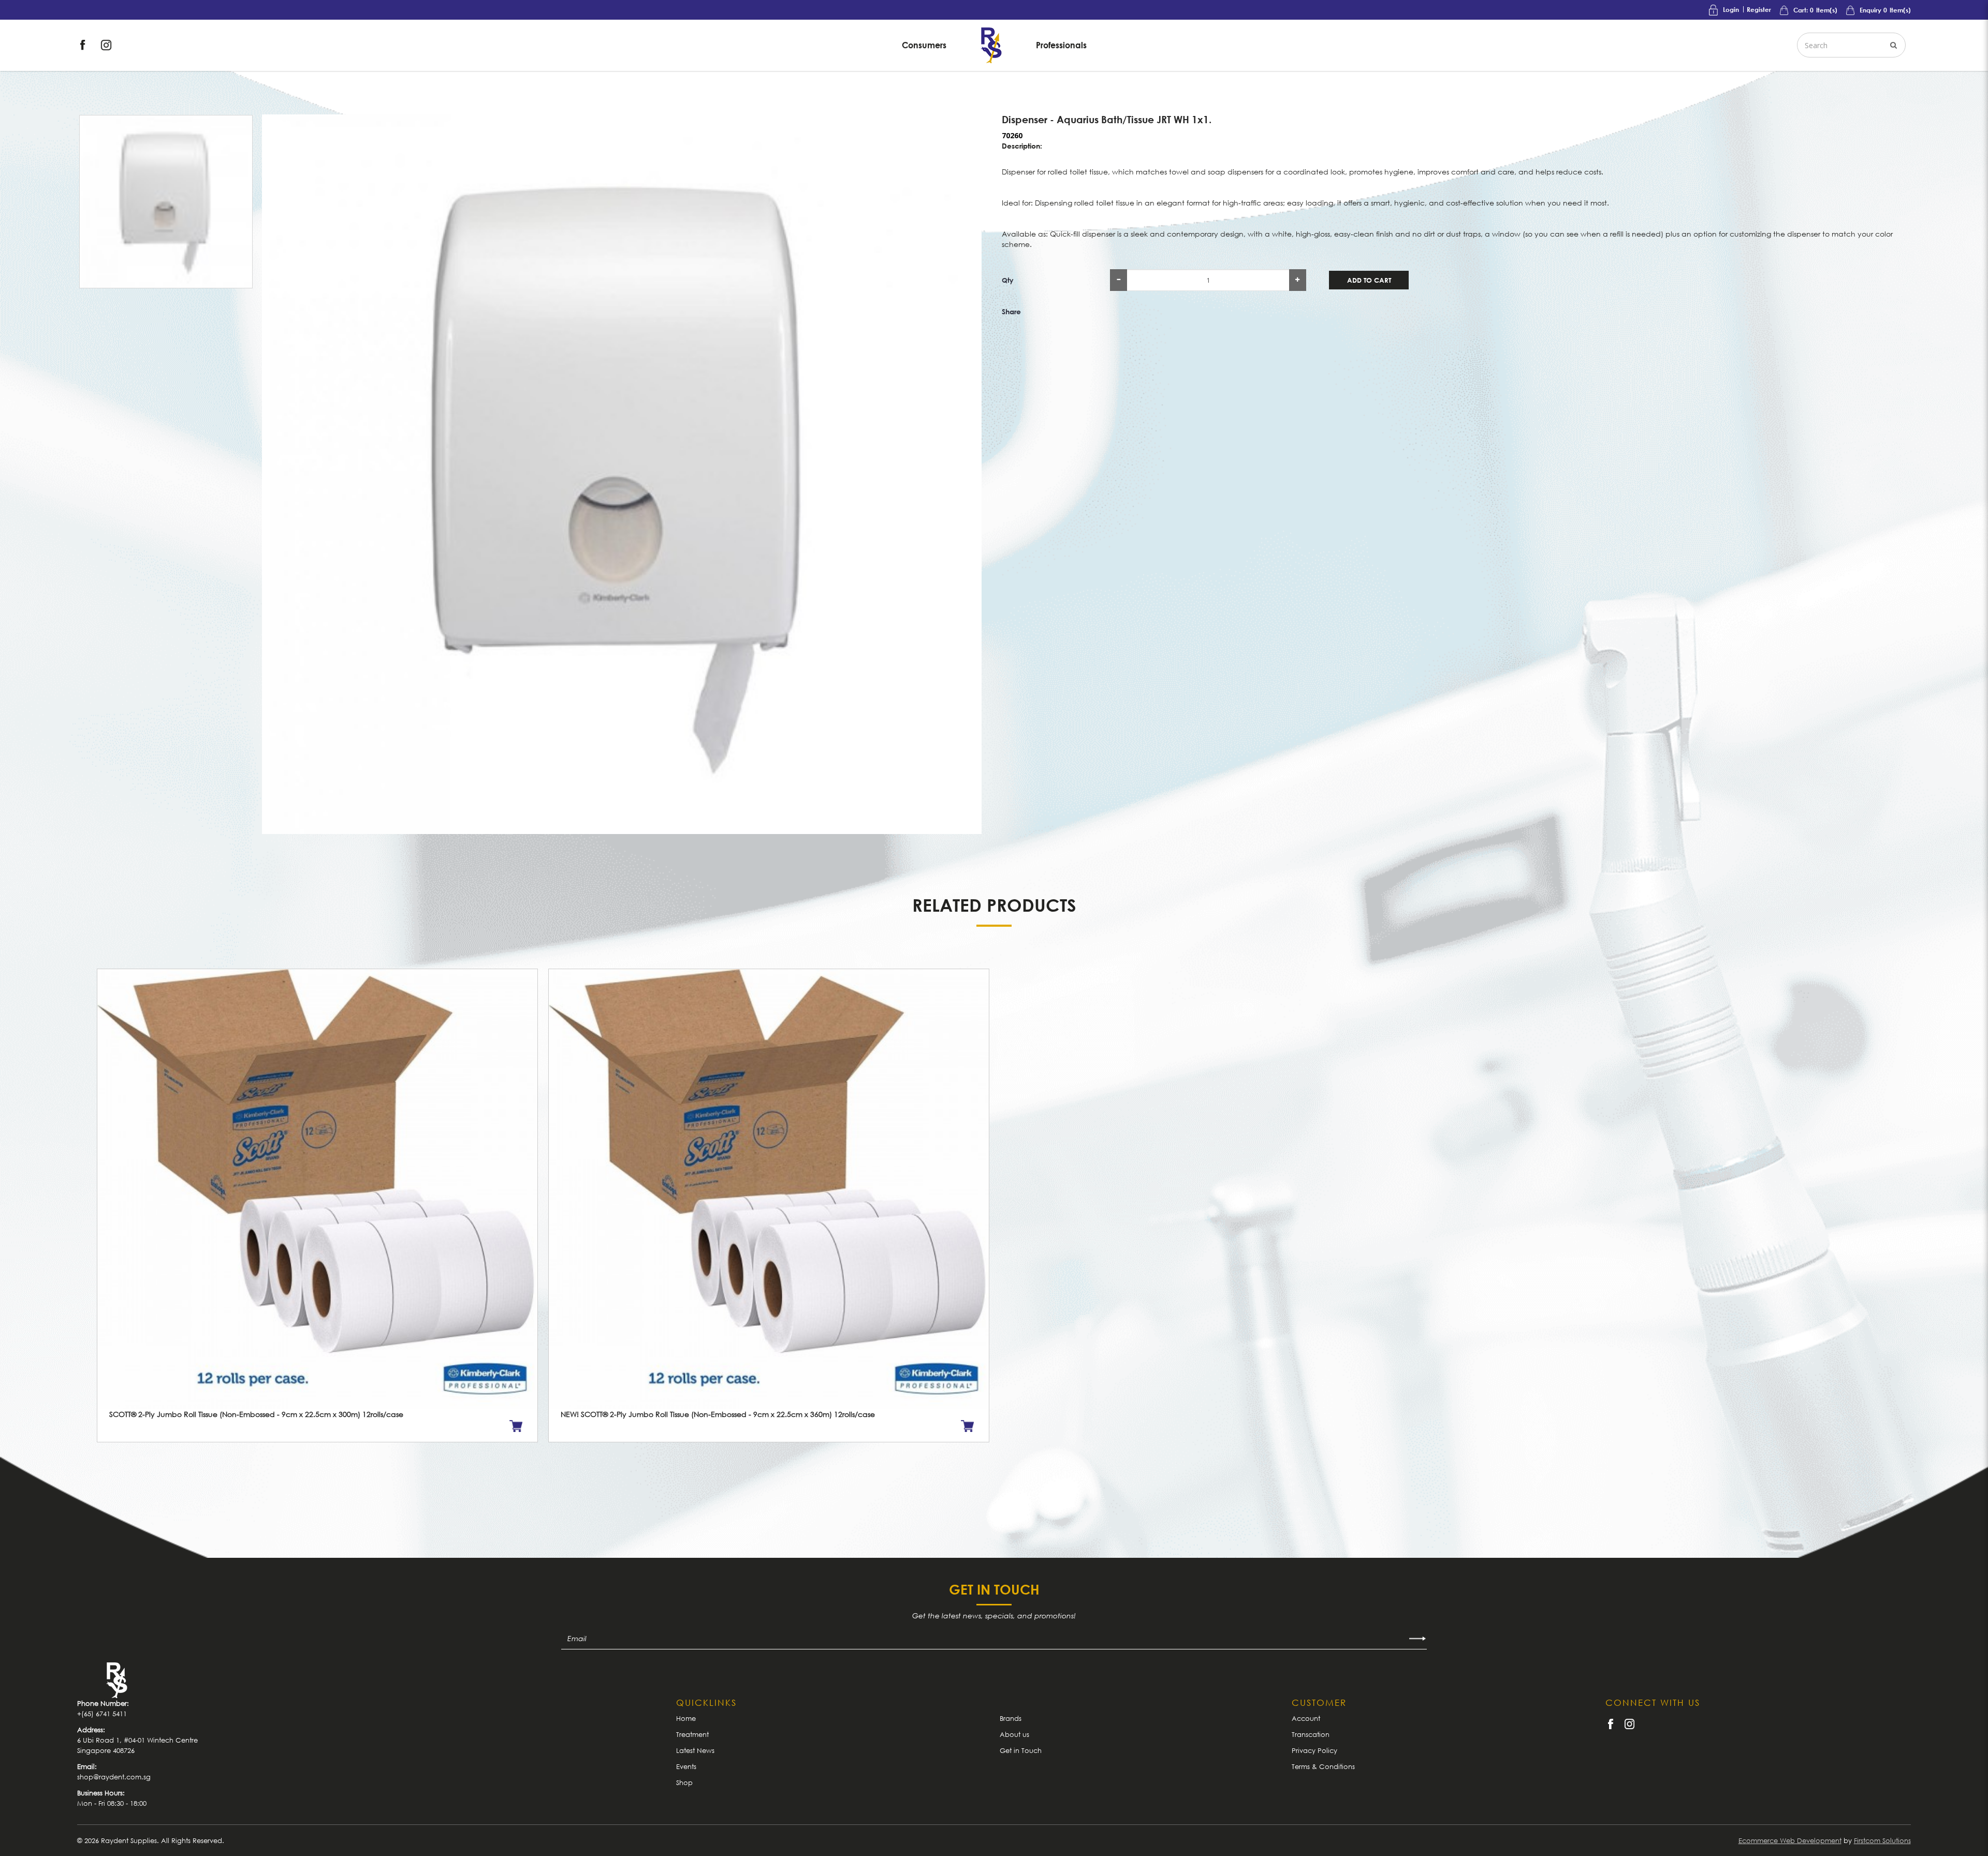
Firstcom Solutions (1882, 1840)
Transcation (1311, 1734)
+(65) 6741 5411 (102, 1714)
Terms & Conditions (1323, 1766)
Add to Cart (1369, 280)
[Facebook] (84, 44)
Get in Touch (1021, 1750)
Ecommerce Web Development (1790, 1840)
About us (1014, 1734)
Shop (684, 1782)
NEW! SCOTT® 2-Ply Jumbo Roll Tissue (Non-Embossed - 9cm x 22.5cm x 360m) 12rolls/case (718, 1414)
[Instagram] (106, 44)
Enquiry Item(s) (1884, 10)
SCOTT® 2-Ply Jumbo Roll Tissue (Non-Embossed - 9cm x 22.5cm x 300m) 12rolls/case (256, 1414)
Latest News (695, 1750)
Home (686, 1718)
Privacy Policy (1314, 1750)
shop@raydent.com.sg (114, 1777)
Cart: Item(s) (1815, 10)
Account (1306, 1718)
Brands (1011, 1718)
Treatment (692, 1734)
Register (1759, 10)
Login (1731, 10)
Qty (1008, 280)
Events (686, 1766)
